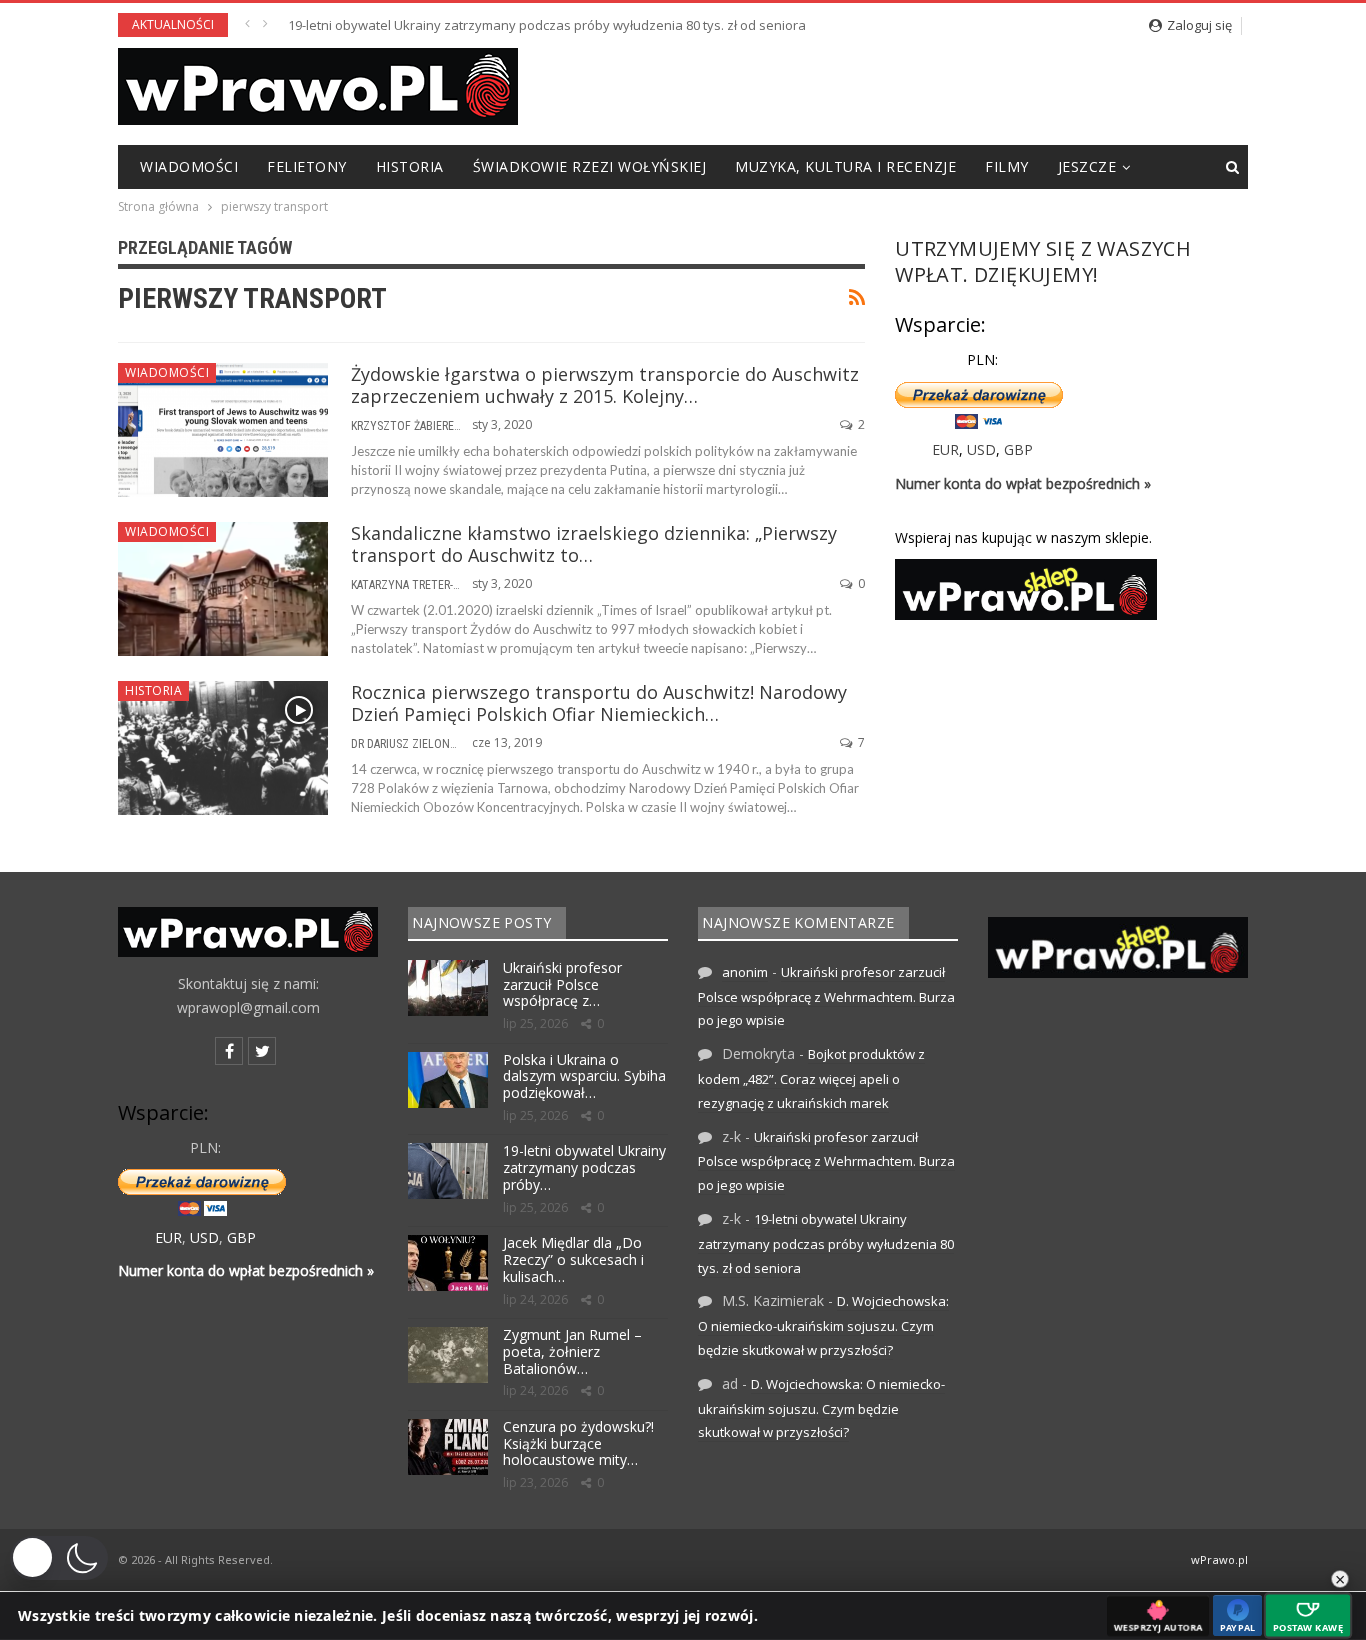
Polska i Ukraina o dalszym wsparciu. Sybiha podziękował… (584, 1076)
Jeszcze (1087, 166)
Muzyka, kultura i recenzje (845, 166)
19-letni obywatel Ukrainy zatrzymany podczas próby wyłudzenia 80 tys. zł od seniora (547, 25)
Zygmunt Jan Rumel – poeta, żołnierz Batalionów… (572, 1351)
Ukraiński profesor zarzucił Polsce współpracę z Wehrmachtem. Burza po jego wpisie (826, 996)
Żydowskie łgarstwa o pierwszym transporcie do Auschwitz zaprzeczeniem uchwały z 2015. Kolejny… (605, 385)
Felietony (307, 166)
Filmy (1007, 166)
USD (981, 449)
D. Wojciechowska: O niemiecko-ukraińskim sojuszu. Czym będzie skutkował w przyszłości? (823, 1325)
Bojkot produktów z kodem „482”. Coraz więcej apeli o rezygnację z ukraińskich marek (811, 1078)
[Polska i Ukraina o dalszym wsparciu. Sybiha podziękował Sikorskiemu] (448, 1080)
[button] (59, 1558)
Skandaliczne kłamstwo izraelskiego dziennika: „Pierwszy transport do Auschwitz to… (594, 544)
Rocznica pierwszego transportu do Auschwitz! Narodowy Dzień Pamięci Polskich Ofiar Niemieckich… (599, 703)
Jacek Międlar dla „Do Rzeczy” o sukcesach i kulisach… (573, 1259)
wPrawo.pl (1219, 1559)
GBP (1018, 449)
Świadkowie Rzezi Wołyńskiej (590, 166)
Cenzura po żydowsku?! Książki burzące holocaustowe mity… (578, 1443)
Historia (410, 166)
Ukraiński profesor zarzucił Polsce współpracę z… (562, 984)
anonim (745, 972)
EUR (945, 449)
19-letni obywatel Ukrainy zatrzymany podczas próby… (584, 1167)
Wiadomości (189, 166)
